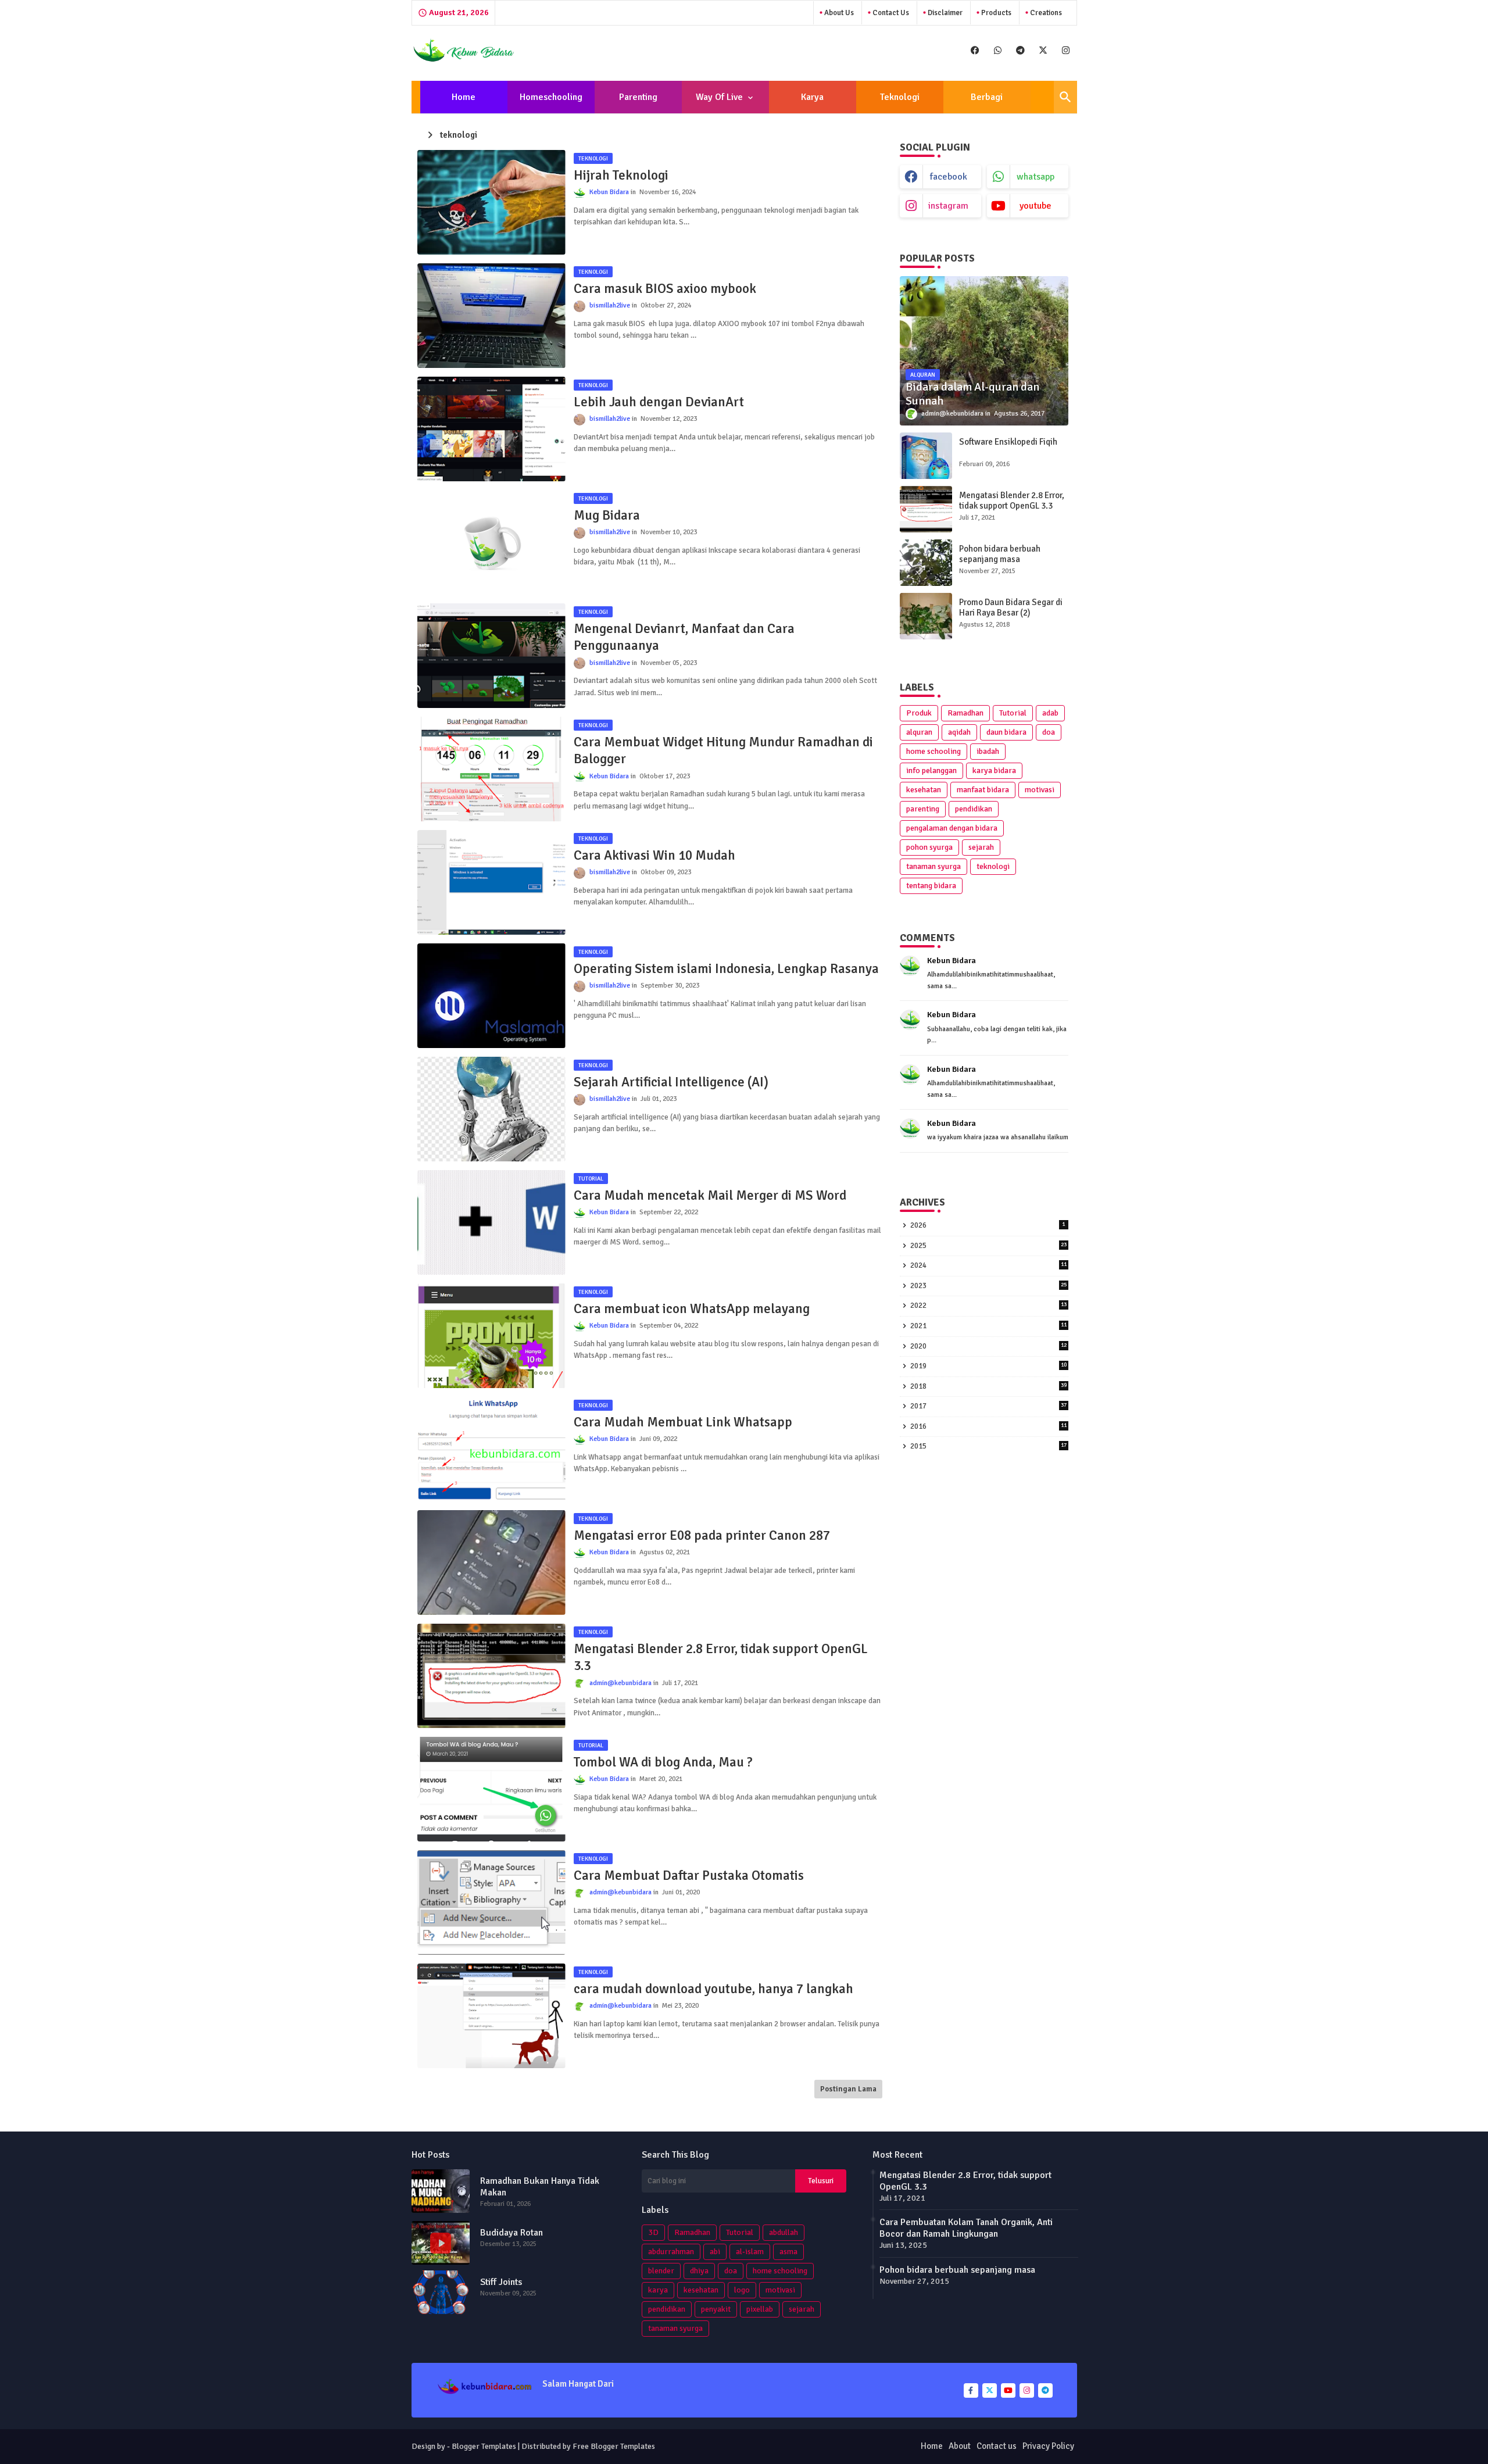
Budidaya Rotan (512, 2233)
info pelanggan (931, 770)
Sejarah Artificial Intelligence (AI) (671, 1082)
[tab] (464, 97)
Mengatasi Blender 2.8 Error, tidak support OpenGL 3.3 (721, 1657)
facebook (949, 177)
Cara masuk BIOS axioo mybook (665, 289)
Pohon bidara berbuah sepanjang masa (1000, 554)
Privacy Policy (1048, 2446)
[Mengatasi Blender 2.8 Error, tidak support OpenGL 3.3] (926, 509)
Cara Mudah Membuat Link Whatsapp (683, 1422)
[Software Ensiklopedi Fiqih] (926, 456)
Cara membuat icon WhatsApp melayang (692, 1309)
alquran (919, 732)
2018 (988, 1386)
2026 (988, 1225)
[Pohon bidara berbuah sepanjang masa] (926, 563)
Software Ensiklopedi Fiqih (1008, 442)
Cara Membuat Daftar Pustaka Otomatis (689, 1875)
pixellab (760, 2309)
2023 (988, 1286)
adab (1050, 713)
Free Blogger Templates (614, 2446)
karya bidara (994, 770)
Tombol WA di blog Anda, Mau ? (663, 1762)
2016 (988, 1426)
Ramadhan (965, 713)
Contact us (890, 13)
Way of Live (719, 97)
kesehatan (924, 790)
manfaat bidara (983, 790)
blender (661, 2271)
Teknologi (900, 97)
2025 (988, 1246)
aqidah (959, 732)
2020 (988, 1346)
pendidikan (974, 809)
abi (715, 2252)
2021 (988, 1326)
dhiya (699, 2271)
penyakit (716, 2309)
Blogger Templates (484, 2446)
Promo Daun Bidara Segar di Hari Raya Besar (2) (1011, 607)
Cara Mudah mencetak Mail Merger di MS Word (710, 1195)
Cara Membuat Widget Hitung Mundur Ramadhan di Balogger (723, 751)
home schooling (933, 751)
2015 (988, 1446)
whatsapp (1035, 177)
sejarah (981, 847)
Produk (919, 713)
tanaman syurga (933, 866)
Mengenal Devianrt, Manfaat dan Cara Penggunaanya (684, 637)
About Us (838, 13)
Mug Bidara (607, 515)
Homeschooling (551, 97)
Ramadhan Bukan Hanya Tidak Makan (540, 2187)
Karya (812, 97)
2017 (988, 1406)
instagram (948, 206)
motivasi (1040, 790)
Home (464, 97)
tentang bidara (931, 886)
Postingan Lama (848, 2089)
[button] (1065, 97)
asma (788, 2252)
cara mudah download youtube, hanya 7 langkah (713, 1989)
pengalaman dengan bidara (952, 828)
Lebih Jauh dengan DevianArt (659, 402)
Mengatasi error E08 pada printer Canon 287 (702, 1535)
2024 (988, 1265)
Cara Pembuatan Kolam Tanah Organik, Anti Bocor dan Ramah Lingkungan (966, 2228)
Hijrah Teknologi (621, 175)
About (960, 2446)
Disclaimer (944, 13)
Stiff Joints (501, 2282)
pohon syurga (929, 847)
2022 (988, 1306)
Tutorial (1013, 713)
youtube (1035, 206)
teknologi (993, 866)
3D (653, 2232)
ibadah (988, 751)
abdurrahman (671, 2252)
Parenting (638, 97)
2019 (988, 1366)
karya (658, 2290)
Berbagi (987, 97)
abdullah (784, 2232)
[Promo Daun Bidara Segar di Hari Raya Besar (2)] (926, 616)
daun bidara (1006, 732)
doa (1049, 732)
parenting (923, 809)
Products (995, 13)
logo (742, 2290)
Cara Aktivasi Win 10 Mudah (654, 855)
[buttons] (975, 50)
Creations (1045, 13)
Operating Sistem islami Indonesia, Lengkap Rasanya (726, 969)
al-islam (750, 2252)
